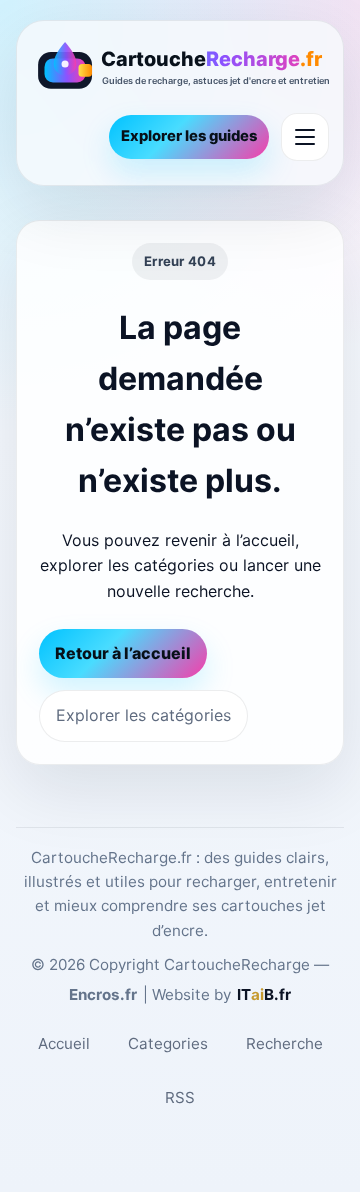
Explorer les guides (189, 136)
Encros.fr (103, 994)
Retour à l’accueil (123, 653)
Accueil (64, 1043)
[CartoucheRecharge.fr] (180, 69)
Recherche (284, 1043)
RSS (180, 1097)
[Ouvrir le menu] (305, 137)
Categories (168, 1043)
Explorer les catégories (143, 715)
